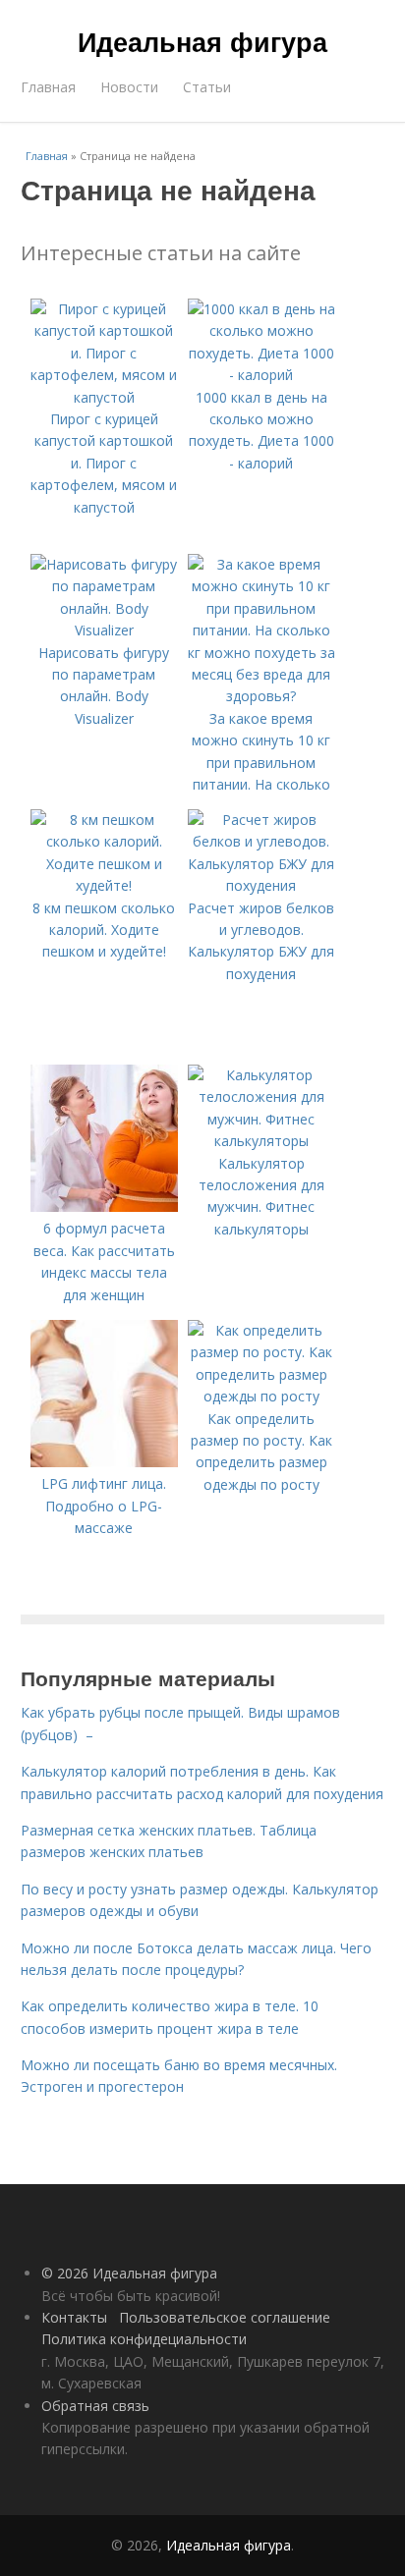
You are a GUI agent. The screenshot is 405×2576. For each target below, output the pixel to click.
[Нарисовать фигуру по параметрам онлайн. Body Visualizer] (104, 630)
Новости (129, 87)
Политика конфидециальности (144, 2339)
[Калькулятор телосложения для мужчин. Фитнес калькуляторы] (261, 1141)
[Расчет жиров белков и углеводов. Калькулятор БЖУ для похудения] (261, 885)
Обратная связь (95, 2406)
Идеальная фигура (202, 41)
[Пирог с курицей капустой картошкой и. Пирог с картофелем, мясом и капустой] (104, 397)
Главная (48, 87)
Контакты (74, 2317)
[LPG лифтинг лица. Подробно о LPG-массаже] (104, 1462)
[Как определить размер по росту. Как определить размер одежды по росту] (261, 1396)
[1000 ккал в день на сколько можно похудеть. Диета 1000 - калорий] (261, 375)
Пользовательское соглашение (225, 2317)
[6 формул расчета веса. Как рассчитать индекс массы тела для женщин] (104, 1206)
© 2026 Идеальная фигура (129, 2273)
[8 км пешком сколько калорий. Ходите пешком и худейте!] (104, 885)
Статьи (207, 87)
